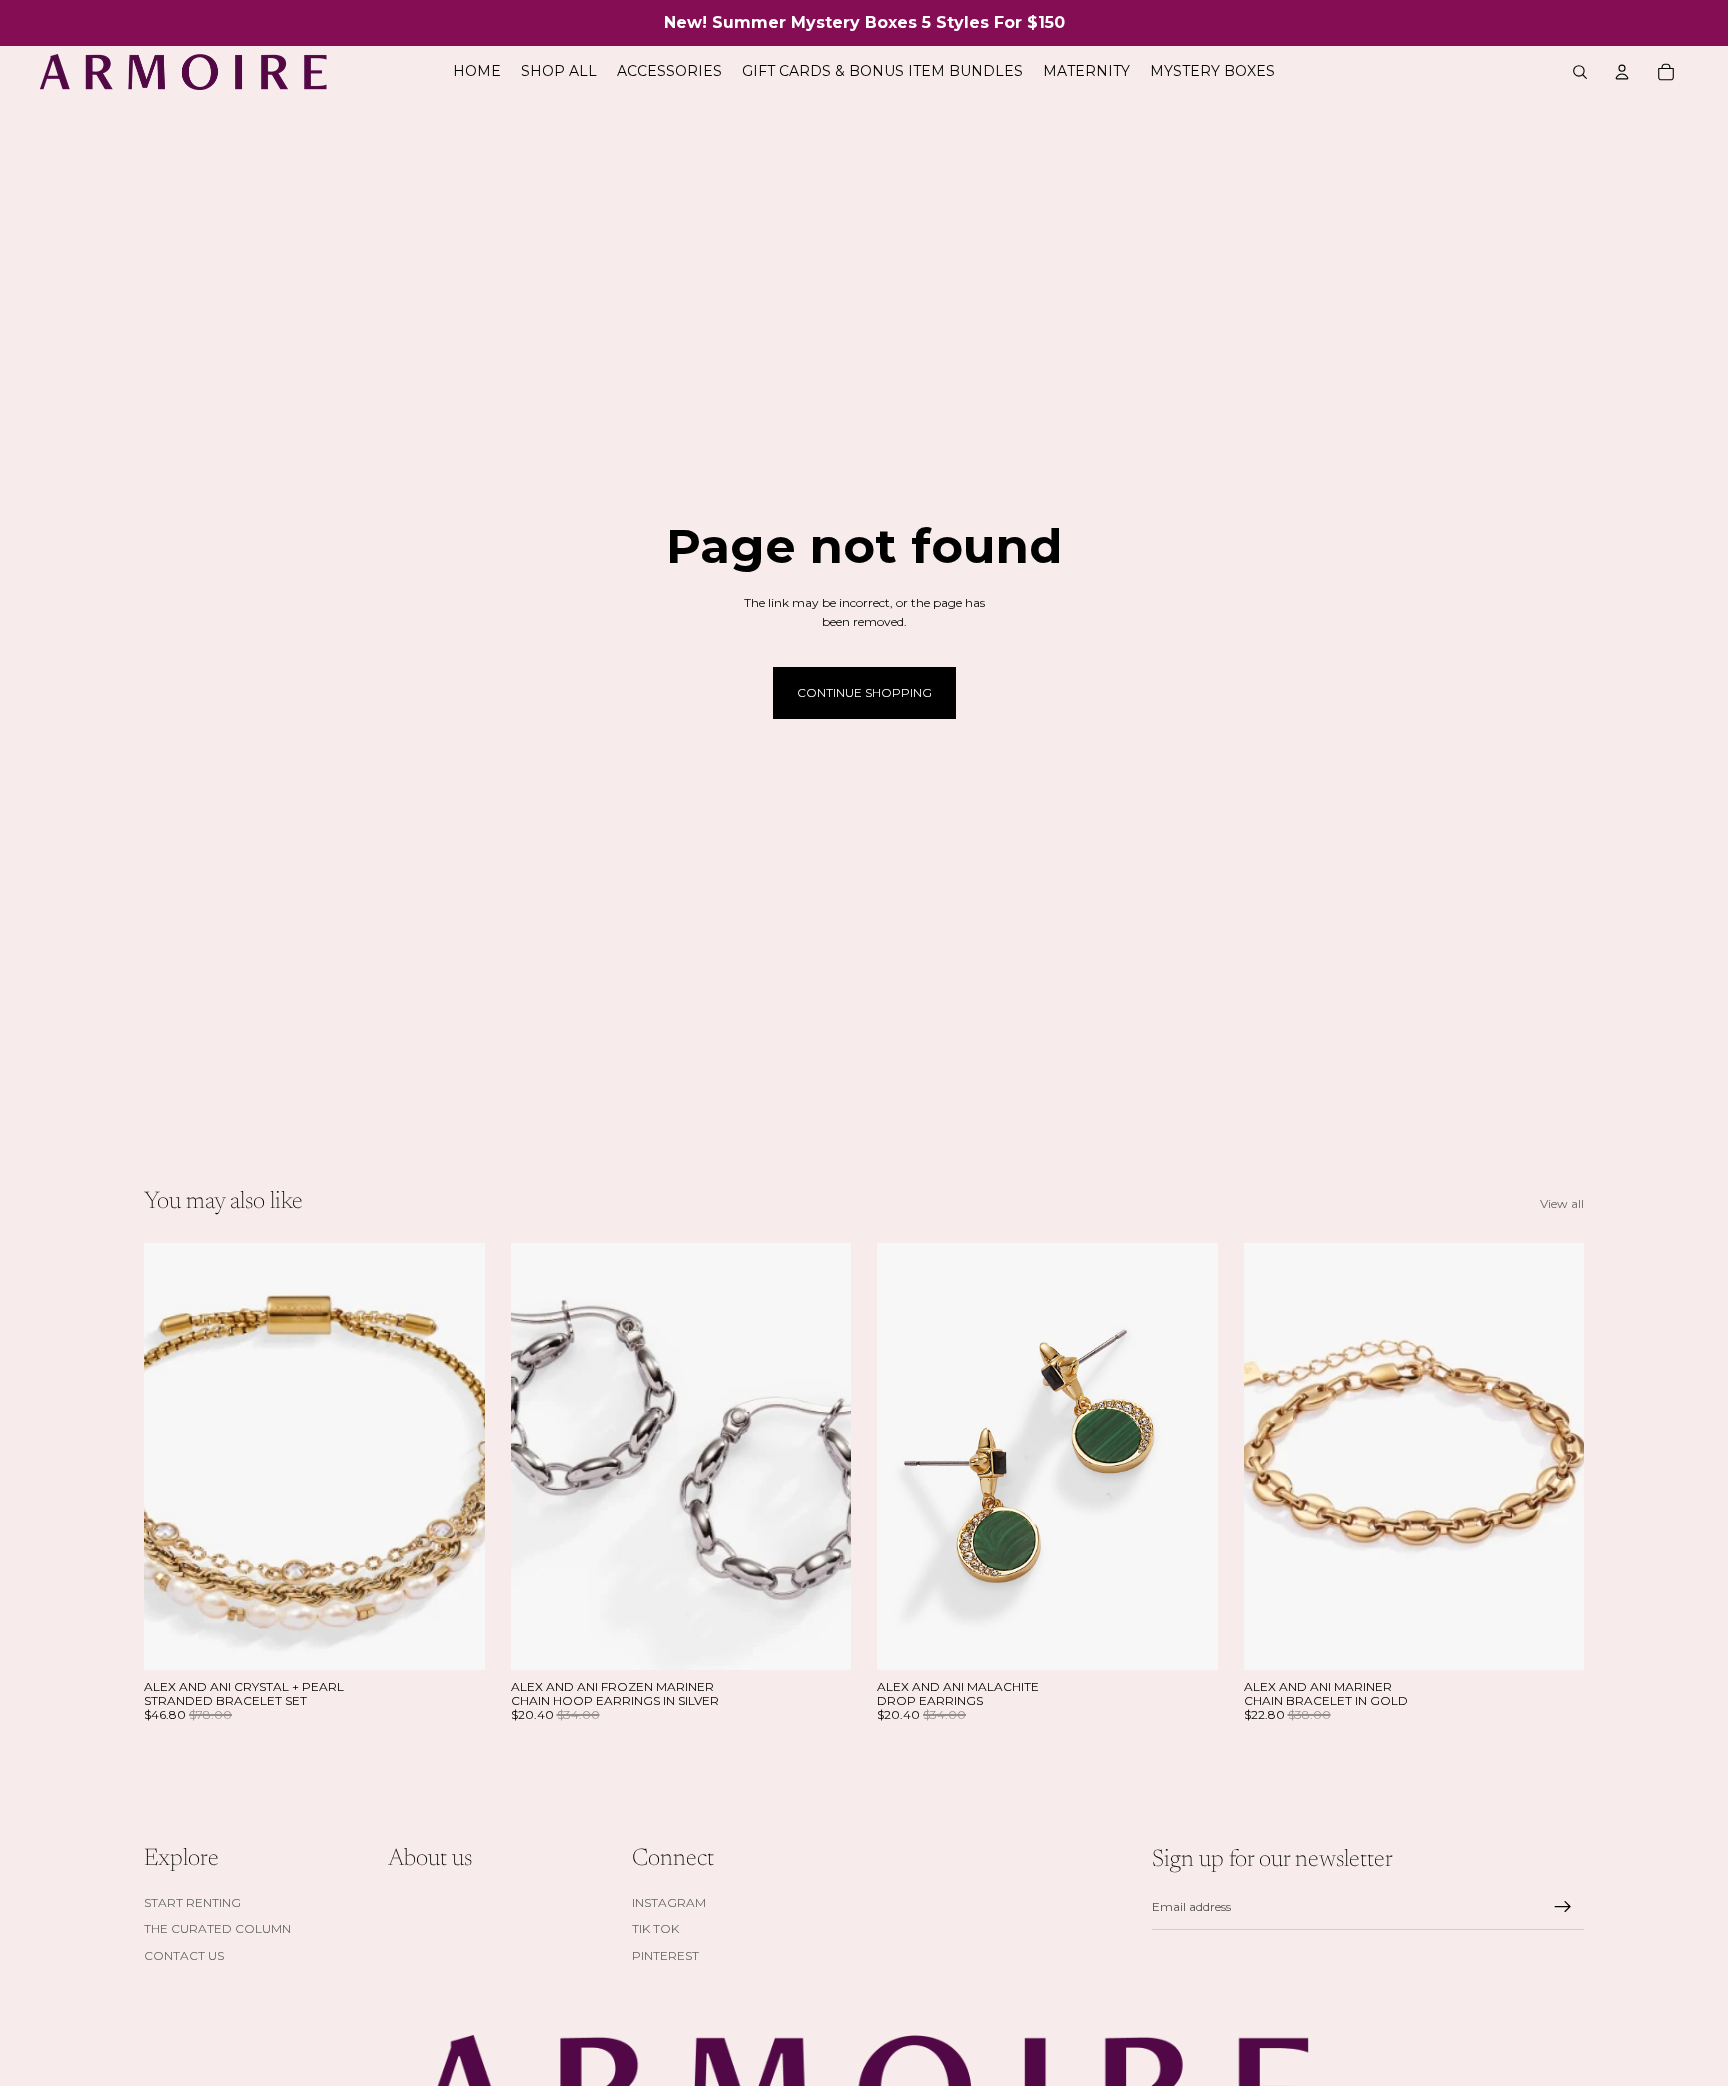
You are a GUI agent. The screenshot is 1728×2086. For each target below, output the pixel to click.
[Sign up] (1563, 1907)
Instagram (669, 1902)
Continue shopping (864, 692)
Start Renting (192, 1902)
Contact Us (184, 1954)
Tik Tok (655, 1928)
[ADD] (454, 1639)
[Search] (1580, 72)
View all (1562, 1203)
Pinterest (665, 1954)
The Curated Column (217, 1928)
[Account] (1622, 72)
